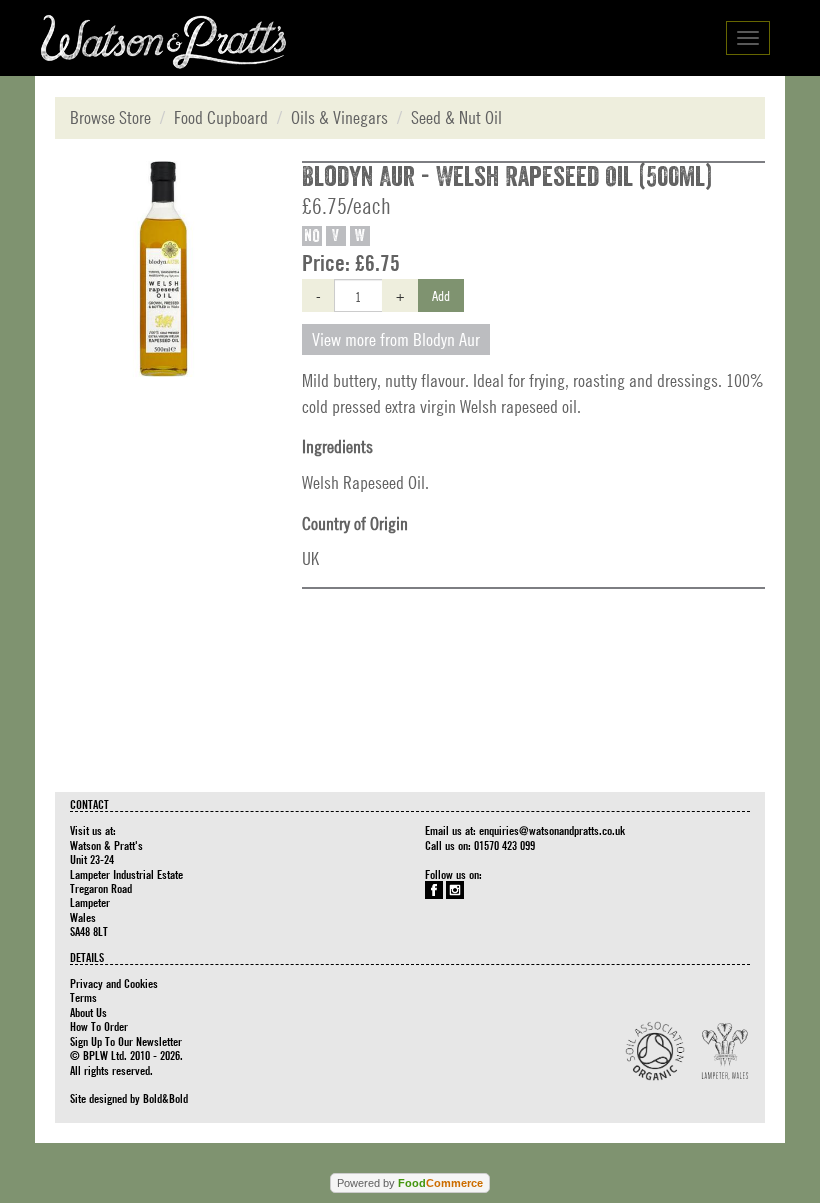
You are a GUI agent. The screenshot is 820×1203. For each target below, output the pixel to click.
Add (441, 295)
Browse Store (110, 117)
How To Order (99, 1026)
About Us (88, 1012)
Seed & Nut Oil (456, 117)
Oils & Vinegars (339, 117)
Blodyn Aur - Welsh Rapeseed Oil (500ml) (507, 177)
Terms (83, 997)
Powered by (410, 1183)
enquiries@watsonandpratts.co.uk (552, 830)
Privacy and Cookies (114, 983)
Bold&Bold (165, 1098)
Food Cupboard (221, 117)
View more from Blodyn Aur (396, 339)
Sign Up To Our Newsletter (126, 1041)
